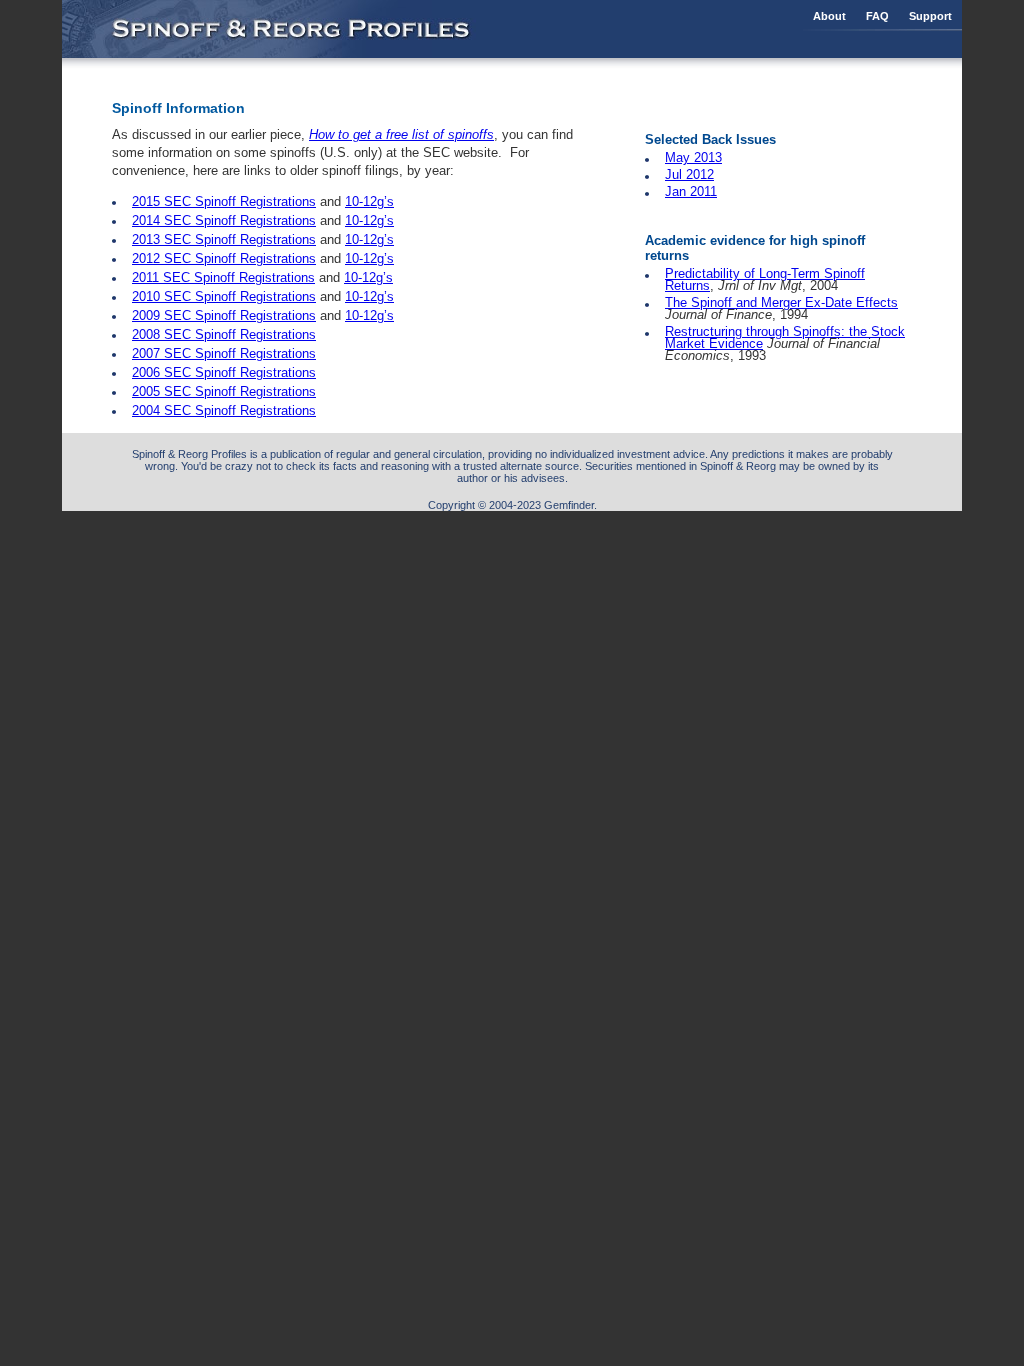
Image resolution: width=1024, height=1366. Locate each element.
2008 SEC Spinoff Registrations (224, 334)
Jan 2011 (691, 191)
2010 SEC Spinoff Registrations (224, 296)
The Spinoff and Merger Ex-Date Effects (781, 302)
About (829, 16)
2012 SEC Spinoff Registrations (224, 258)
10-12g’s (369, 201)
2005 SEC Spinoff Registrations (224, 391)
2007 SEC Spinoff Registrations (224, 353)
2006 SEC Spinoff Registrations (224, 372)
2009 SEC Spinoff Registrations (224, 315)
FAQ (877, 16)
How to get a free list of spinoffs (401, 134)
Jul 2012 (689, 174)
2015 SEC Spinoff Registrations (224, 201)
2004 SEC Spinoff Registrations (224, 410)
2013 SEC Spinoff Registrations (224, 239)
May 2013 (693, 157)
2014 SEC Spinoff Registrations (224, 220)
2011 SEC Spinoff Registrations (223, 277)
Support (930, 16)
